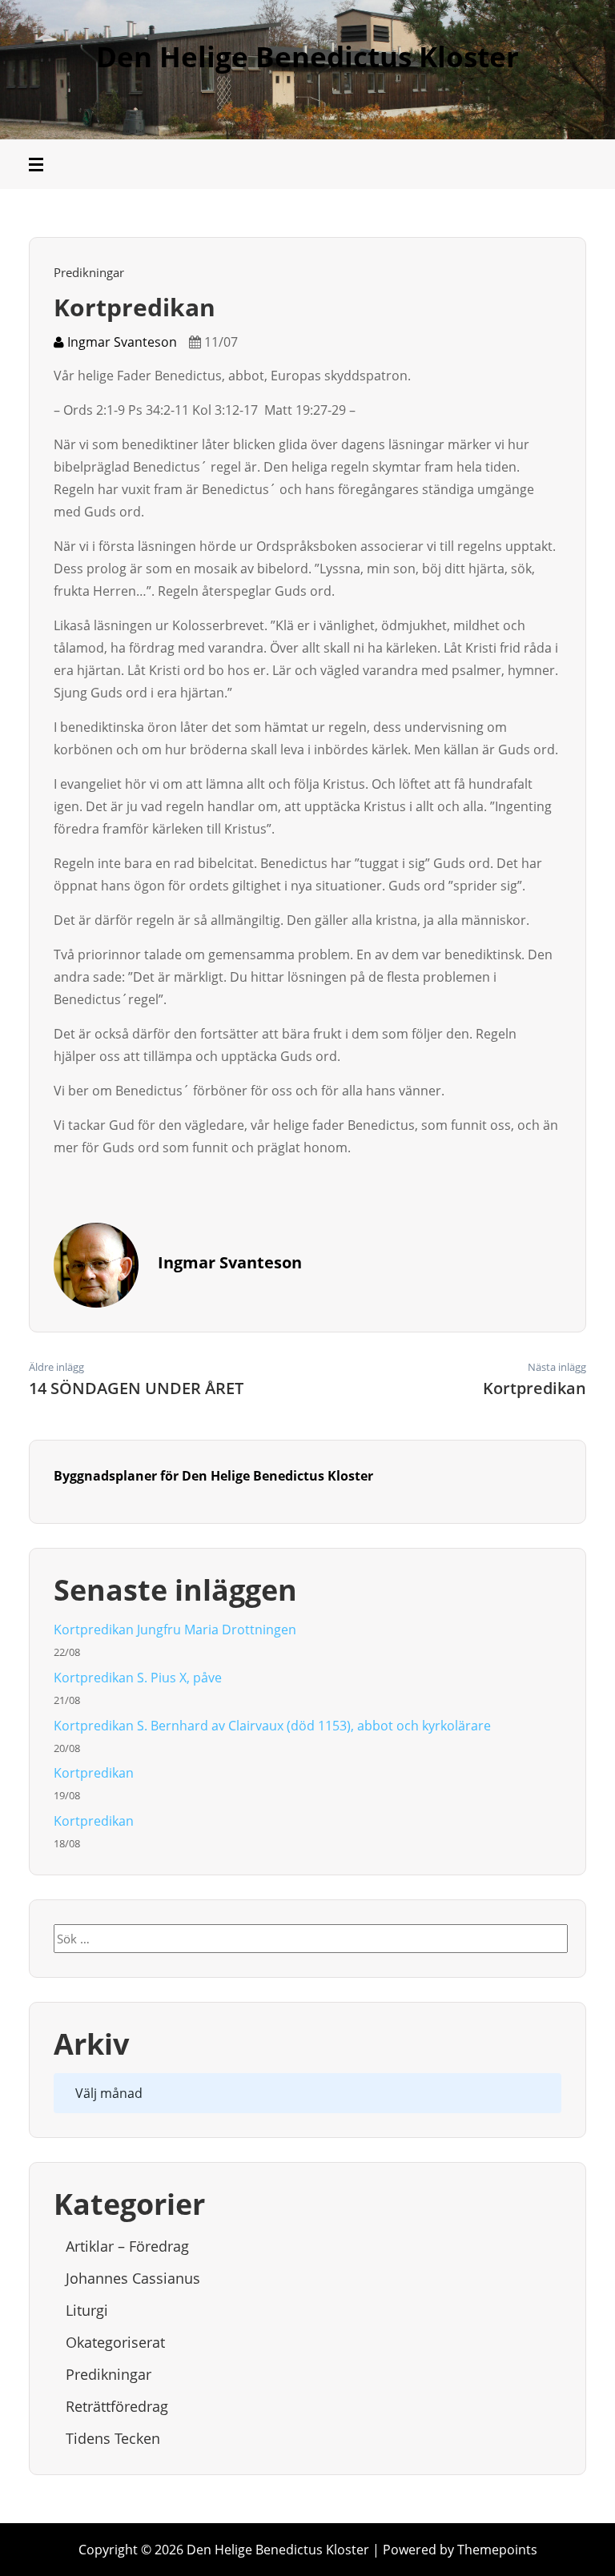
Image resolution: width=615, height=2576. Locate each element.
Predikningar (89, 272)
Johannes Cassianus (133, 2278)
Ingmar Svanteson (121, 342)
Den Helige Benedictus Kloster (307, 56)
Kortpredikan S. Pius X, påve (138, 1678)
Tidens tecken (113, 2438)
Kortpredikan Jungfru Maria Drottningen (175, 1630)
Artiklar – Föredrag (127, 2246)
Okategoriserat (115, 2342)
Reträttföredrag (117, 2406)
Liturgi (87, 2310)
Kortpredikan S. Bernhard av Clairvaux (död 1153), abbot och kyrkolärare (272, 1726)
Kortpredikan (94, 1773)
